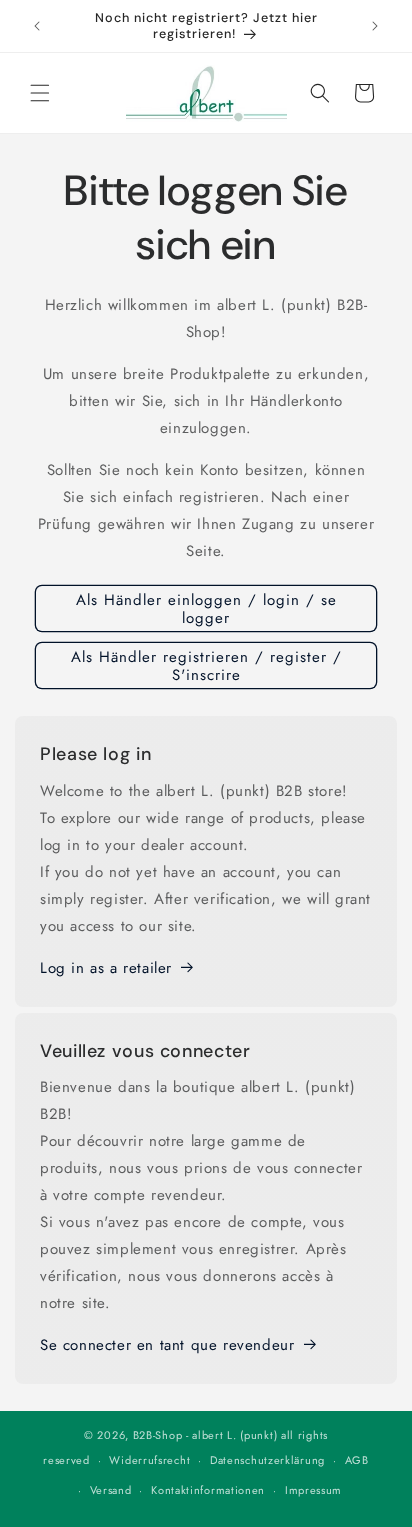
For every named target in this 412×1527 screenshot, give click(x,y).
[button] (40, 93)
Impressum (313, 1490)
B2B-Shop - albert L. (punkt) (205, 1435)
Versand (111, 1490)
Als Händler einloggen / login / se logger (206, 609)
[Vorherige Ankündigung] (37, 26)
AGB (357, 1460)
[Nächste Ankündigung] (375, 26)
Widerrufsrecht (149, 1460)
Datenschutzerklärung (267, 1460)
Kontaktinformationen (208, 1490)
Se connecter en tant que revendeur (167, 1345)
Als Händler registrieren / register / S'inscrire (206, 666)
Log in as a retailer (106, 968)
